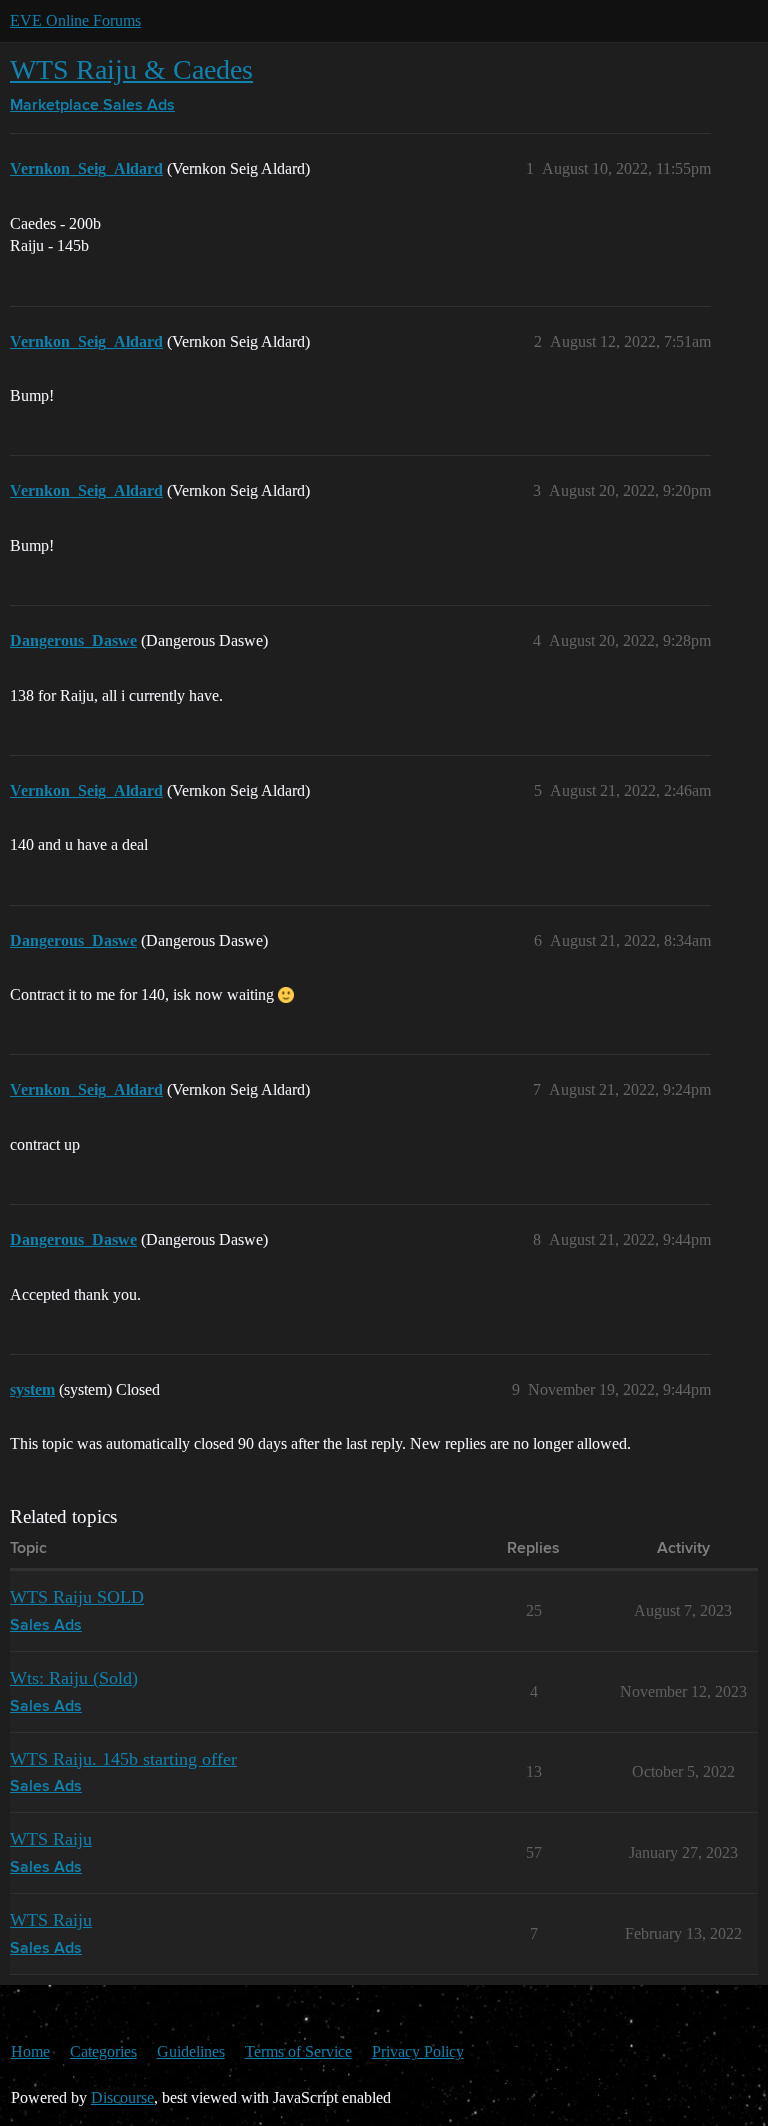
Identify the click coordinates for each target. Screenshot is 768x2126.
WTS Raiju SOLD (77, 1597)
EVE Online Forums (75, 20)
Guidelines (191, 2051)
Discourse (122, 2097)
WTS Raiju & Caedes (131, 69)
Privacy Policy (418, 2051)
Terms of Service (298, 2051)
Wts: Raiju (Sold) (74, 1678)
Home (30, 2051)
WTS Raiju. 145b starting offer (123, 1759)
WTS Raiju (51, 1839)
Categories (103, 2051)
